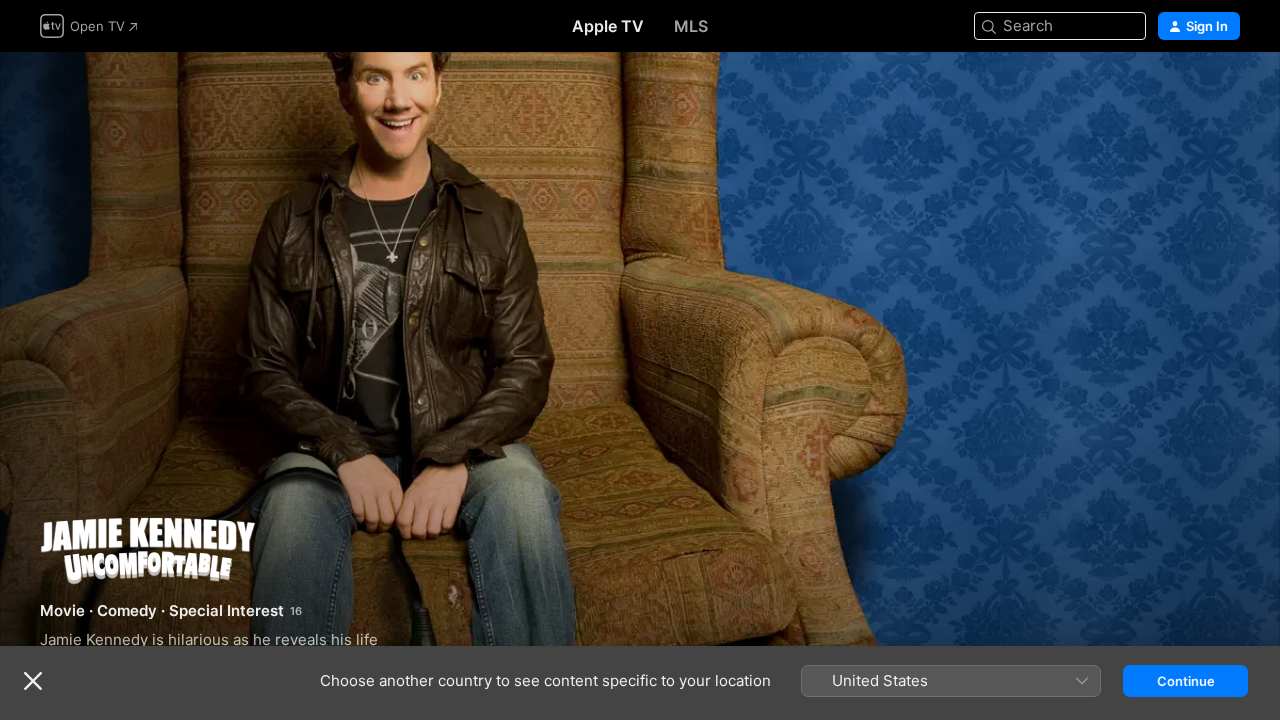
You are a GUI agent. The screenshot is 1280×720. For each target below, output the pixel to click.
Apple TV (608, 26)
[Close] (33, 681)
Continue (1186, 681)
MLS (691, 26)
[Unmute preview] (1226, 91)
